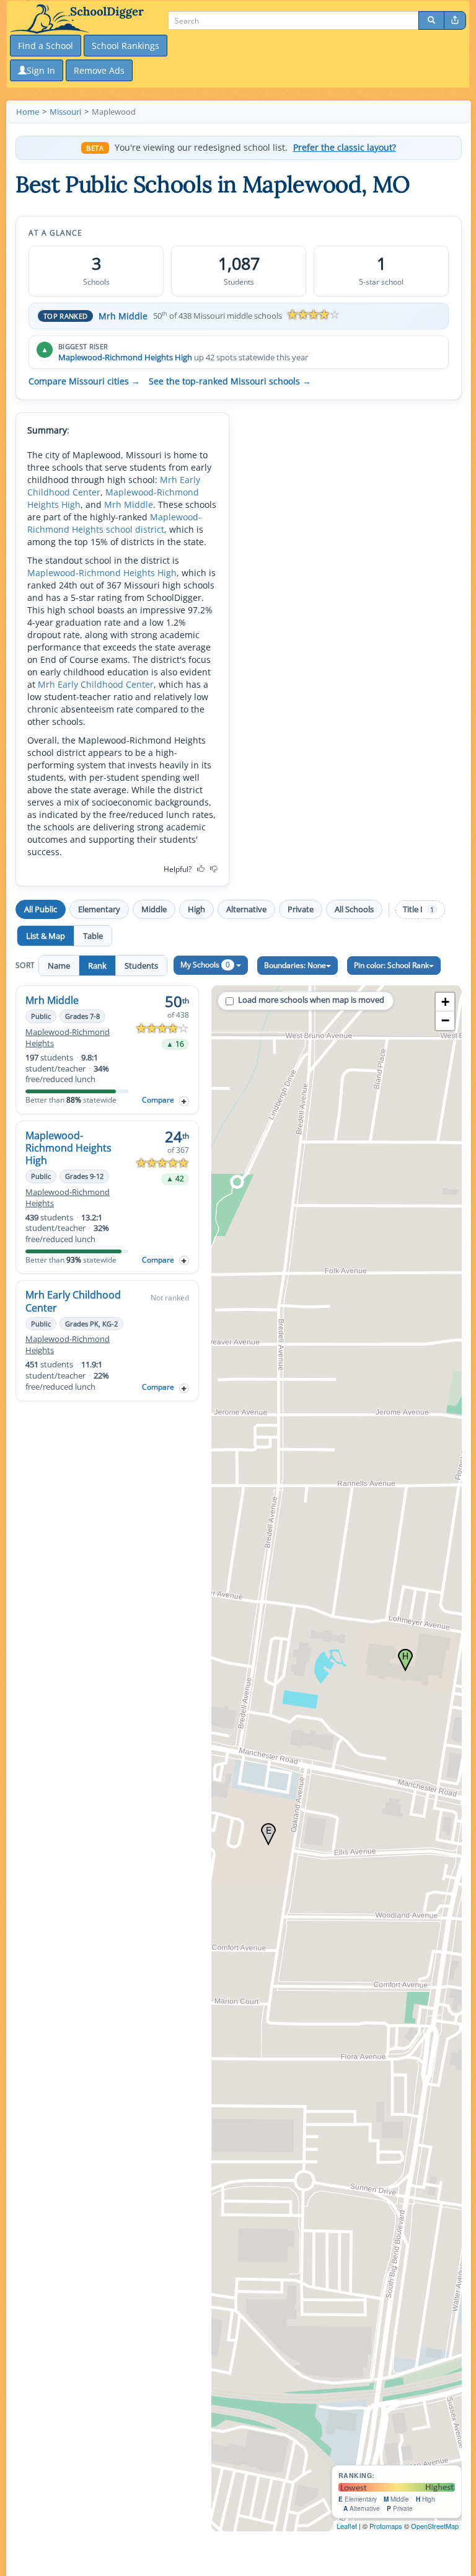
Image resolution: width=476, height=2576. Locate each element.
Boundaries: (295, 965)
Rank (97, 966)
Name (59, 966)
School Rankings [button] (126, 46)
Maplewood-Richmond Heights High (125, 357)
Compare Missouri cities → (84, 381)
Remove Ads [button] (99, 70)
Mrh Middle (123, 316)
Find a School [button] (46, 46)
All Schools (354, 909)
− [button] (445, 1020)
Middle (154, 909)
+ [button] (445, 1002)
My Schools (205, 965)
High (196, 909)
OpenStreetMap (435, 2526)
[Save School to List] (184, 1101)
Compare (158, 1100)
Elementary (99, 909)
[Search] (431, 20)
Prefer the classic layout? (345, 148)
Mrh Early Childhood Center (96, 684)
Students (141, 966)
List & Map (46, 936)
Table (93, 936)
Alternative (246, 909)
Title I (418, 909)
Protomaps (386, 2526)
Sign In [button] (41, 70)
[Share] (455, 20)
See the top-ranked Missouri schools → (230, 381)
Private (301, 909)
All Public (41, 909)
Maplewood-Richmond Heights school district (114, 523)
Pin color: (391, 965)
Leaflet (347, 2526)
